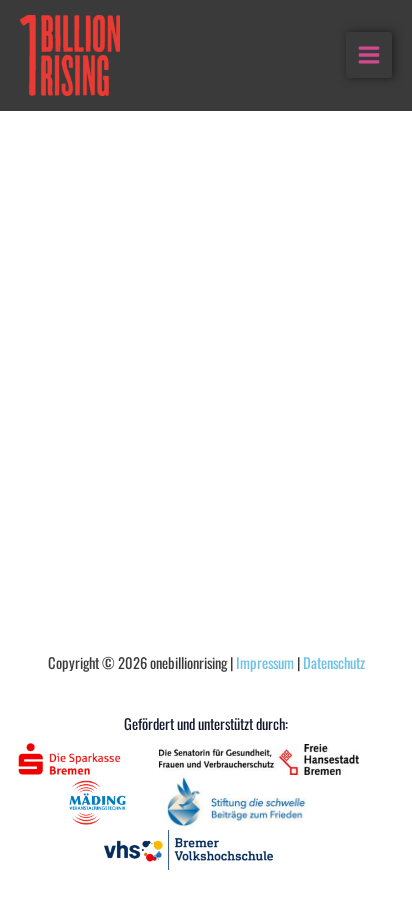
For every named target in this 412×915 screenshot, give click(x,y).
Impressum (265, 662)
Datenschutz (334, 662)
